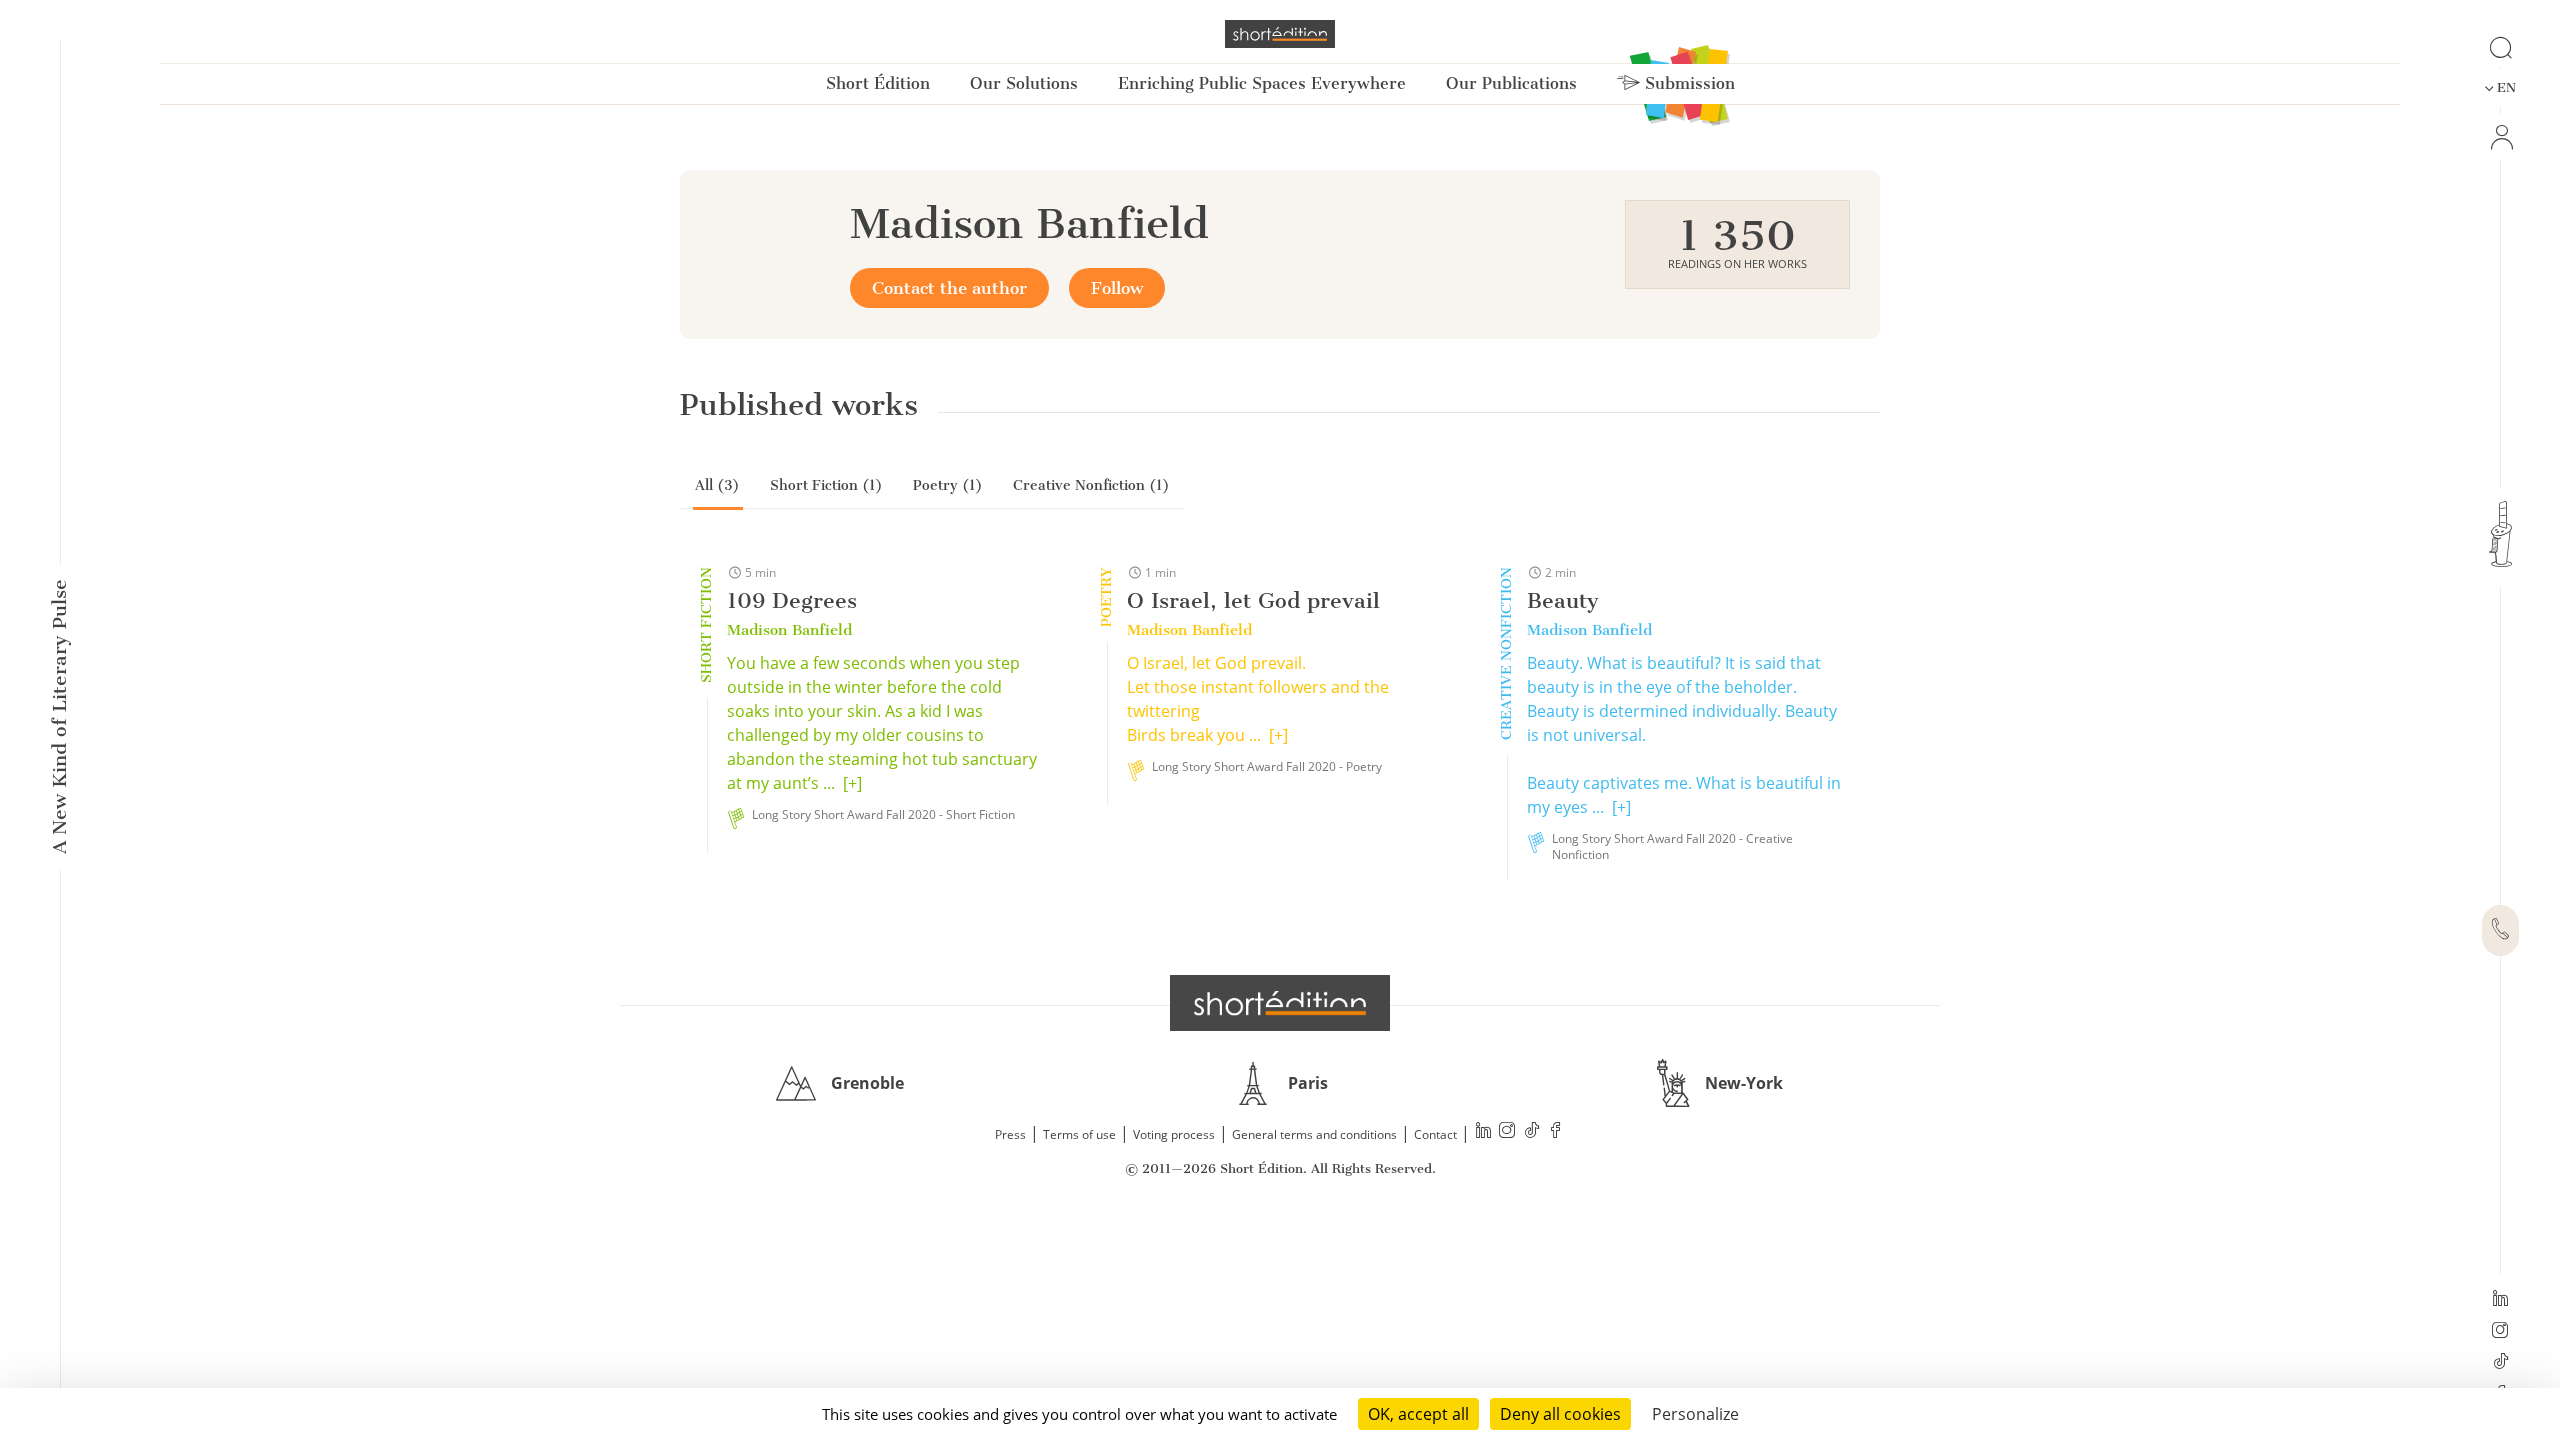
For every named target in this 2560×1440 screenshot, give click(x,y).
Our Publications (1511, 83)
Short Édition (878, 83)
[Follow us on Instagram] (2500, 1332)
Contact (1435, 1134)
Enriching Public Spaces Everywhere (1262, 83)
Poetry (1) (948, 485)
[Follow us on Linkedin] (2500, 1300)
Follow (1117, 288)
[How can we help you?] (2500, 931)
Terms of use (1079, 1134)
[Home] (1280, 34)
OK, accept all (1418, 1414)
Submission (1687, 83)
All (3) (717, 485)
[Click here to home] (1280, 1003)
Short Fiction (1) (826, 485)
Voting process (1174, 1134)
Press (1010, 1134)
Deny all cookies (1560, 1414)
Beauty (1563, 600)
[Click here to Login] (2500, 137)
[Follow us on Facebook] (1556, 1132)
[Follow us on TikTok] (2500, 1363)
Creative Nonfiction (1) (1091, 485)
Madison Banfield (789, 630)
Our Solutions (1024, 83)
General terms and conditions (1314, 1134)
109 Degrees (792, 600)
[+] (852, 783)
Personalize (1695, 1414)
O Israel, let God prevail (1253, 600)
